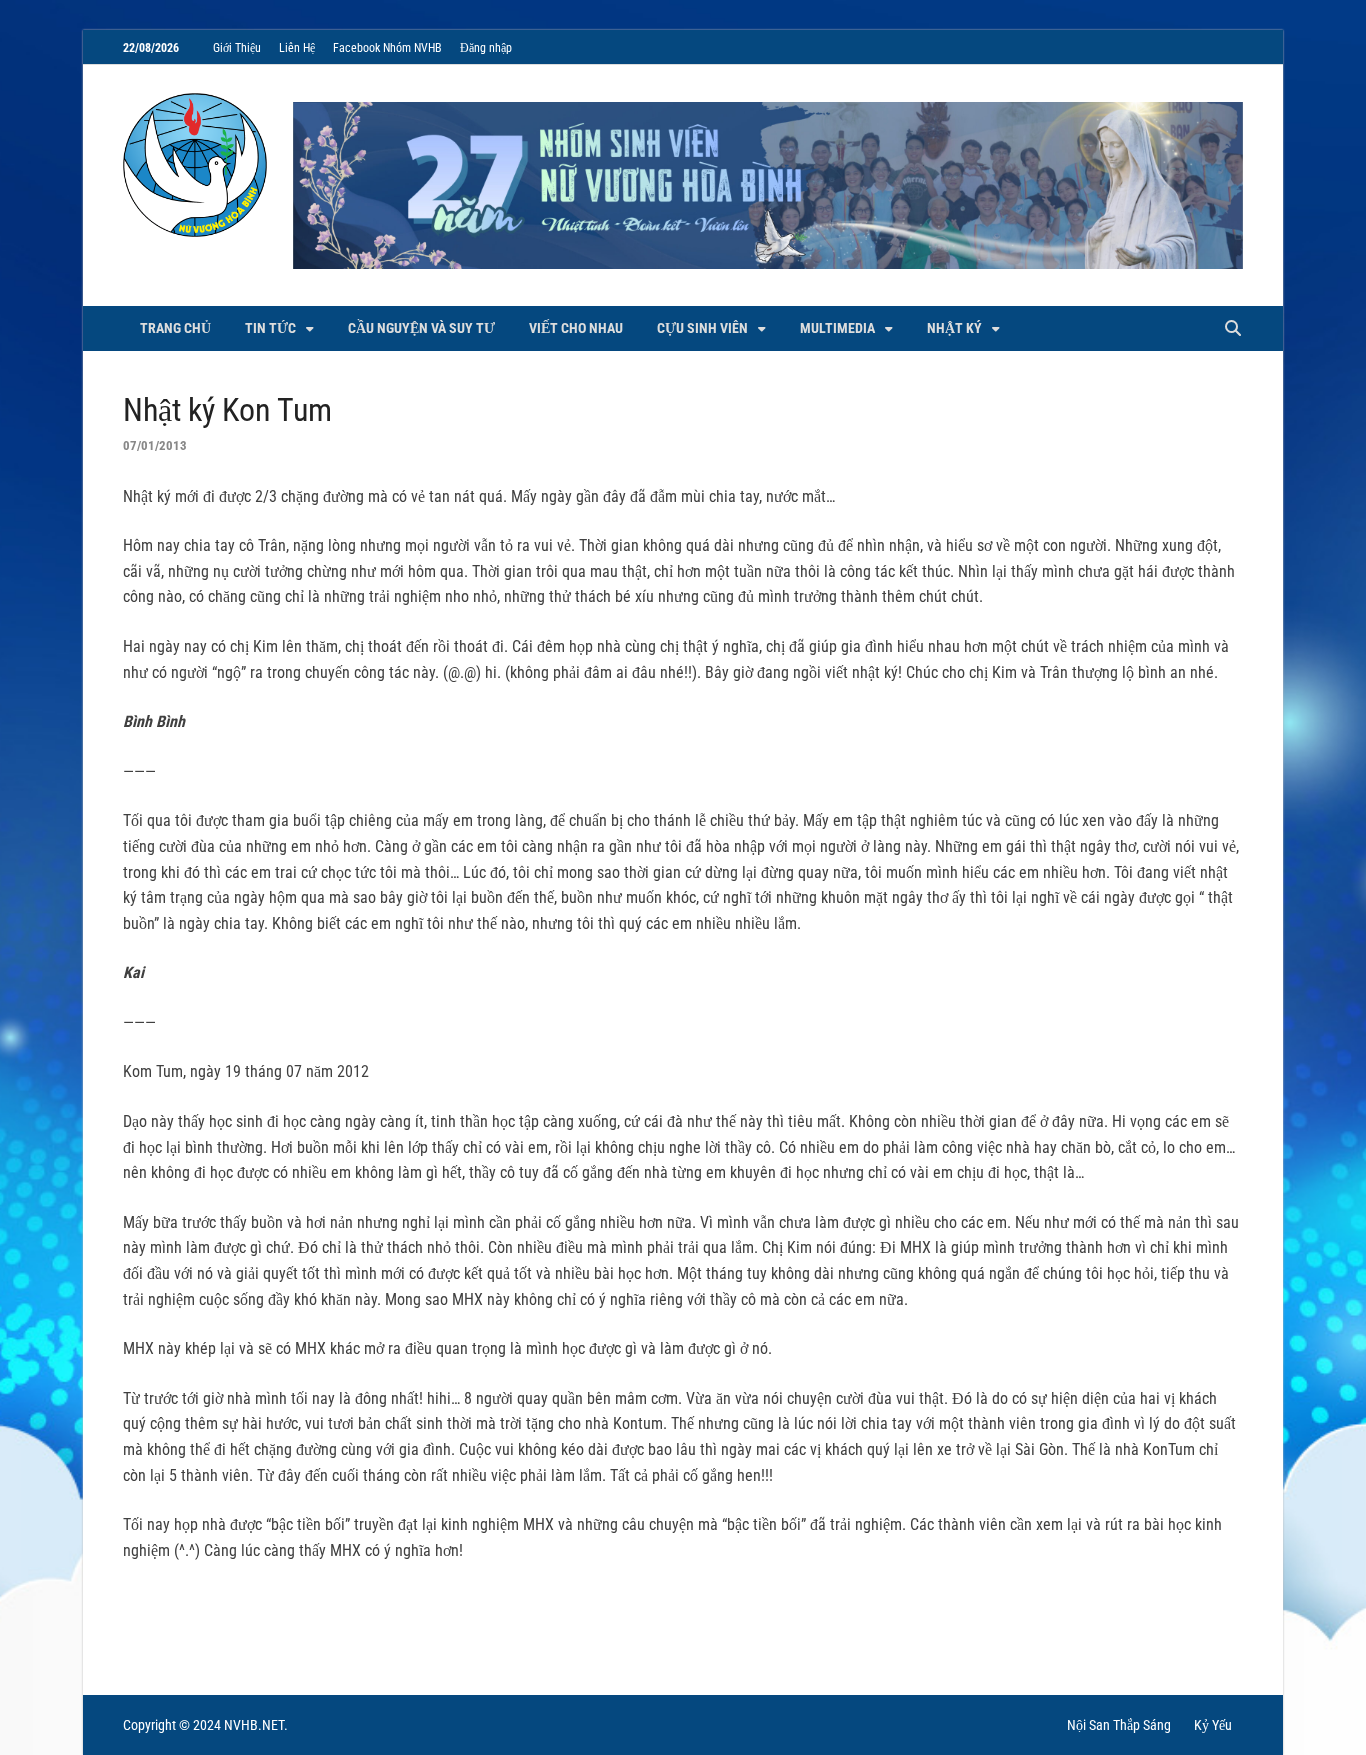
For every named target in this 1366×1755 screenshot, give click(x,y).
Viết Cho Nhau (576, 328)
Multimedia (837, 328)
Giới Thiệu (237, 48)
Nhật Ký (954, 328)
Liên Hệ (297, 48)
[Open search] (1233, 329)
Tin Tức (270, 328)
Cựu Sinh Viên (702, 328)
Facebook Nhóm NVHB (387, 48)
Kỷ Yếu (1213, 1725)
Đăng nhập (486, 48)
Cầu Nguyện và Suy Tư (421, 328)
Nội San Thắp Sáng (1119, 1725)
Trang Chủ (175, 328)
